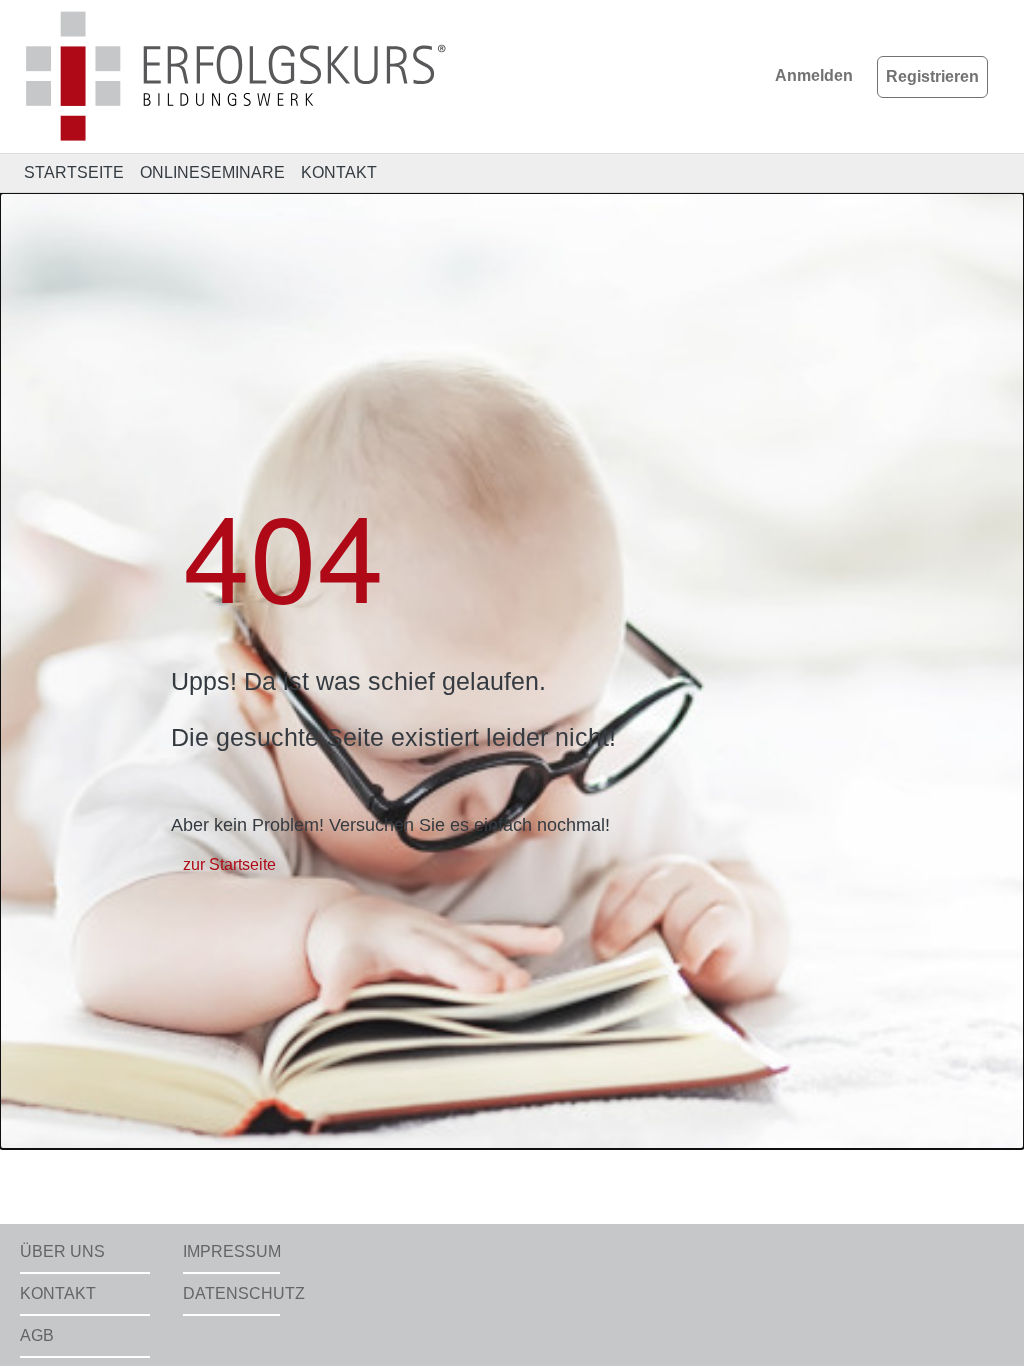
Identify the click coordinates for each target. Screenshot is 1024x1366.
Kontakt (58, 1293)
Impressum (232, 1251)
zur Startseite (229, 864)
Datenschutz (232, 1293)
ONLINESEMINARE (212, 172)
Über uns (62, 1251)
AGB (37, 1335)
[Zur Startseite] (237, 75)
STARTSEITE (74, 172)
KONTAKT (339, 172)
